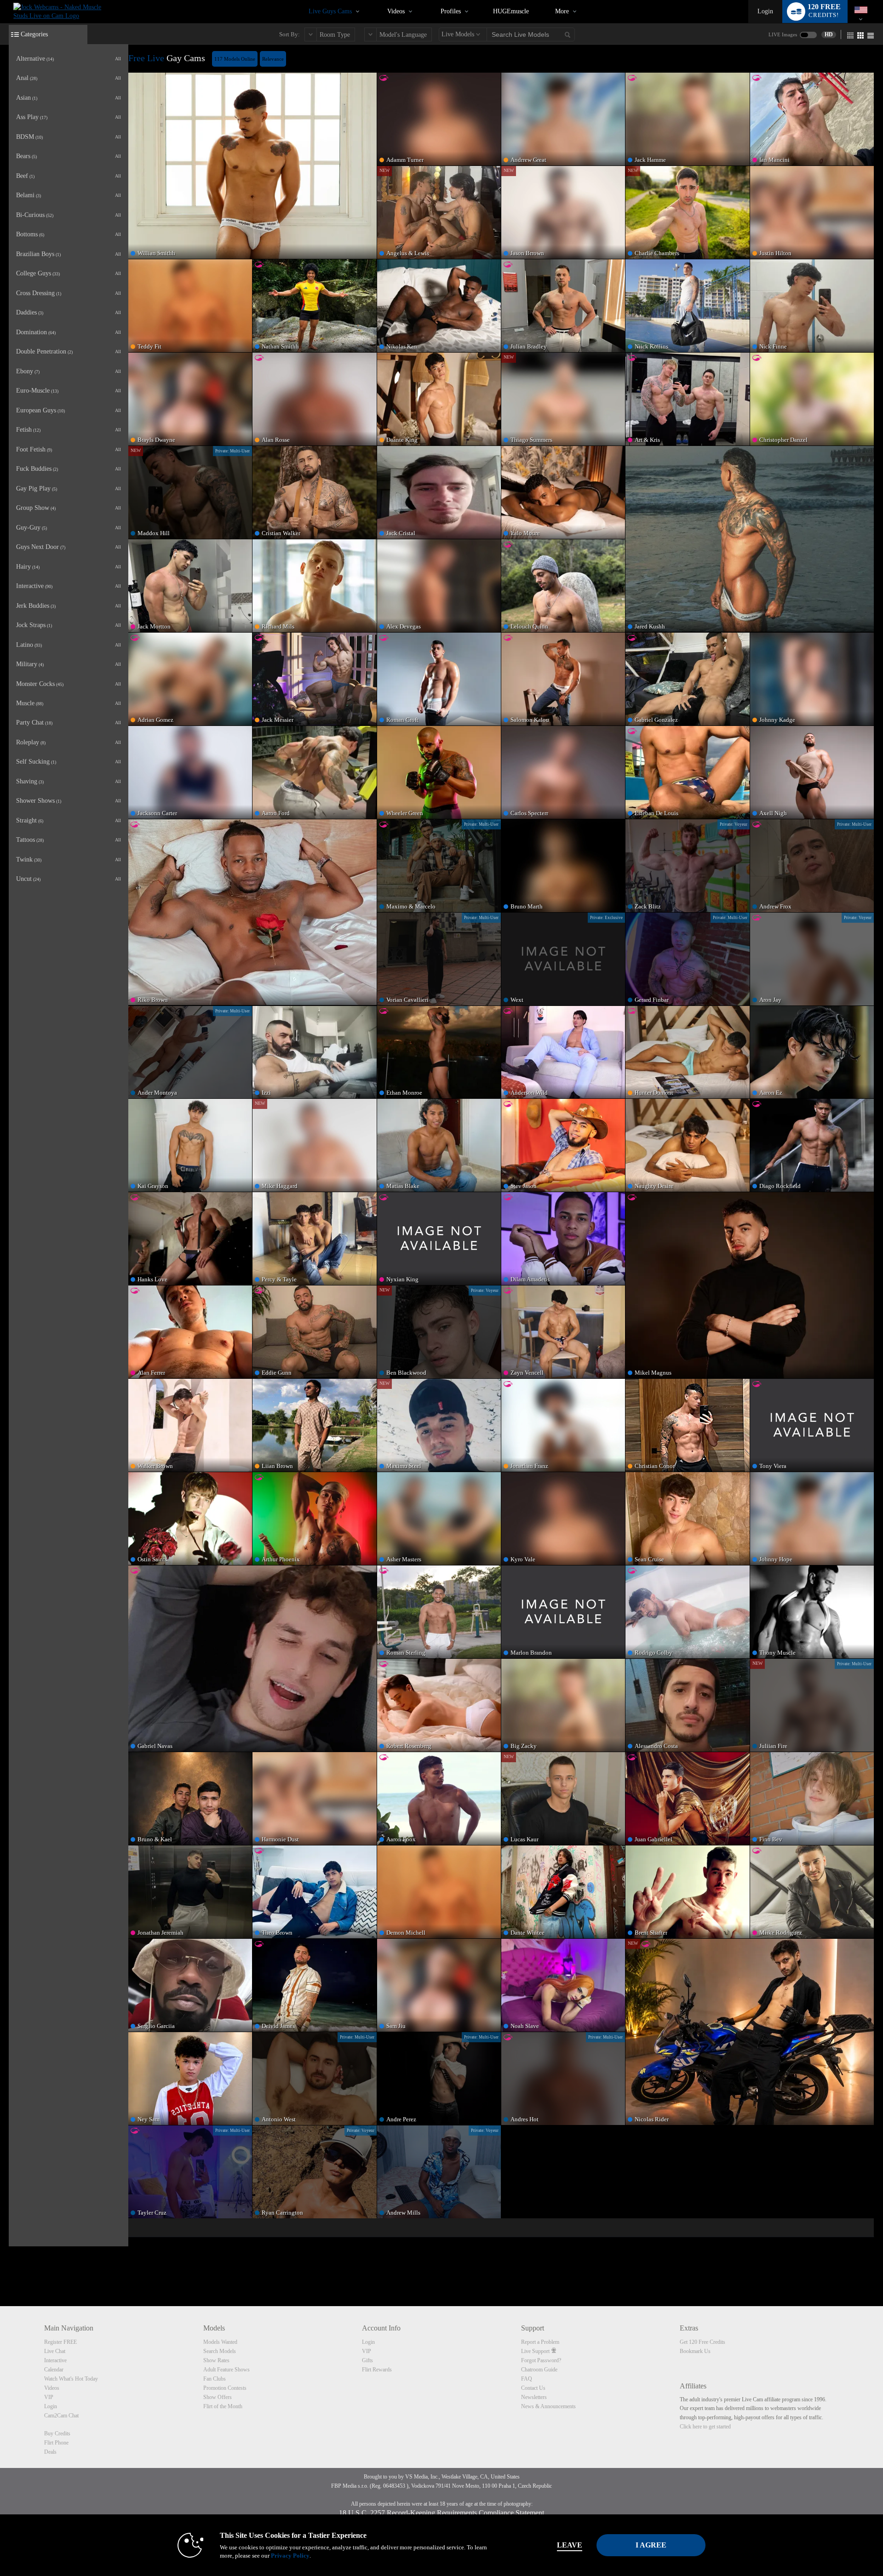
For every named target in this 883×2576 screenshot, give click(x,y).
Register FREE (60, 2342)
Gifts (367, 2360)
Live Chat (55, 2351)
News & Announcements (548, 2406)
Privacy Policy (290, 2556)
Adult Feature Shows (226, 2370)
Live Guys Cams (330, 11)
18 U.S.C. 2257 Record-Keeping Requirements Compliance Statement (441, 2513)
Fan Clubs (215, 2379)
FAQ (527, 2379)
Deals (50, 2452)
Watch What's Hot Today (71, 2379)
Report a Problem (540, 2342)
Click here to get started (705, 2427)
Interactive (55, 2360)
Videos (396, 11)
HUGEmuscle (511, 11)
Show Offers (218, 2397)
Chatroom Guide (539, 2370)
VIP (49, 2397)
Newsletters (534, 2397)
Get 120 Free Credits (702, 2342)
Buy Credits (57, 2433)
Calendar (54, 2370)
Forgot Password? (541, 2360)
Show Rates (216, 2360)
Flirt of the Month (223, 2406)
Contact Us (533, 2388)
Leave (570, 2545)
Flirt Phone (56, 2443)
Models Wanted (220, 2342)
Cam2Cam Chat (61, 2416)
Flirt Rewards (377, 2370)
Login (765, 11)
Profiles (451, 11)
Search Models (220, 2351)
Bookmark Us (695, 2351)
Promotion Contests (225, 2388)
